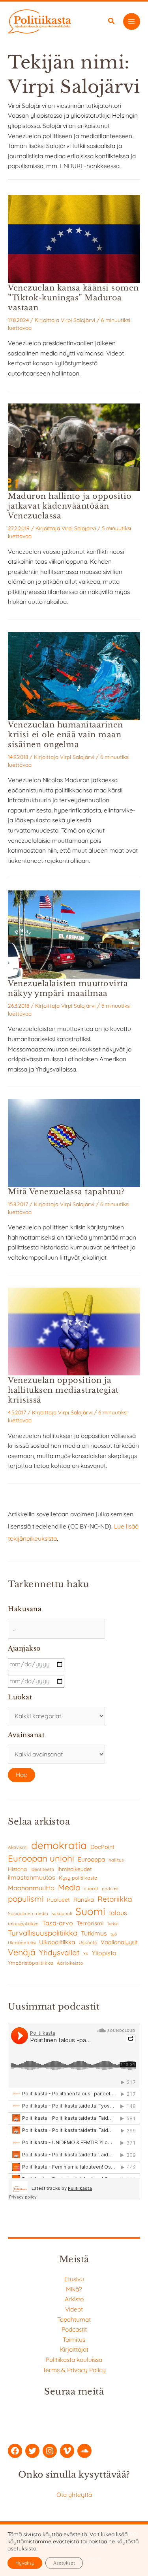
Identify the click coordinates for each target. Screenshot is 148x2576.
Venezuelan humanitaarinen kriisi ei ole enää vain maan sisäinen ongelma (66, 735)
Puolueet (58, 1900)
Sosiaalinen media (28, 1913)
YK (86, 1954)
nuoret (91, 1889)
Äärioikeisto (70, 1963)
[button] (112, 22)
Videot (74, 2309)
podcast (110, 1889)
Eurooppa (91, 1859)
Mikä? (74, 2289)
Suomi (90, 1911)
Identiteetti (42, 1869)
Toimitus (74, 2339)
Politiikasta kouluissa (74, 2359)
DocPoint (102, 1847)
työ (114, 1934)
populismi (26, 1899)
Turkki (113, 1924)
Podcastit (74, 2329)
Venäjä (22, 1952)
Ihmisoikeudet (75, 1869)
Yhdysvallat (59, 1952)
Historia (17, 1869)
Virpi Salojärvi (78, 320)
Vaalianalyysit (119, 1942)
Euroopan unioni (41, 1858)
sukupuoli (62, 1913)
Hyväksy (25, 2563)
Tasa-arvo (58, 1923)
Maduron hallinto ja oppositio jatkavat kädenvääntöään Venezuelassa (70, 506)
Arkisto (74, 2299)
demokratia (59, 1845)
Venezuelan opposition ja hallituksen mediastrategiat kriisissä (63, 1390)
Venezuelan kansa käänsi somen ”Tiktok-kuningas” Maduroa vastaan (73, 298)
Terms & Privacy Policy (74, 2370)
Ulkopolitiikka (57, 1942)
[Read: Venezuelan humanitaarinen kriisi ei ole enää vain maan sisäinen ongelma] (74, 675)
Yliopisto (104, 1953)
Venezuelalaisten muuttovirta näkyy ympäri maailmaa (68, 988)
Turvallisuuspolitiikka (43, 1933)
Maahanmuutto (31, 1888)
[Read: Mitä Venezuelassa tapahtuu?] (74, 1142)
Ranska (84, 1900)
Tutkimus (94, 1933)
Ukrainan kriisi (22, 1943)
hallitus (116, 1860)
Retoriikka (115, 1899)
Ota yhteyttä (74, 2495)
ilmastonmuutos (32, 1877)
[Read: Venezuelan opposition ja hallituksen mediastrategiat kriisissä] (74, 1331)
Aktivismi (18, 1847)
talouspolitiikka (23, 1924)
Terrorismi (90, 1923)
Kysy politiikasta (78, 1878)
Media (69, 1887)
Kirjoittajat (74, 2349)
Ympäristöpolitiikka (31, 1963)
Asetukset (64, 2563)
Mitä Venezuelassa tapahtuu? (66, 1192)
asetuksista (22, 2548)
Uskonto (88, 1942)
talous (118, 1913)
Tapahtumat (74, 2319)
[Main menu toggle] (132, 21)
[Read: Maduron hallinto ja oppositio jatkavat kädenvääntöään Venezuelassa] (74, 446)
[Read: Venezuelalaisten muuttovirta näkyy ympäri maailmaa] (74, 934)
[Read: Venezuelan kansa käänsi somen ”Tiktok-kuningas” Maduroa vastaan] (74, 238)
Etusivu (74, 2279)
